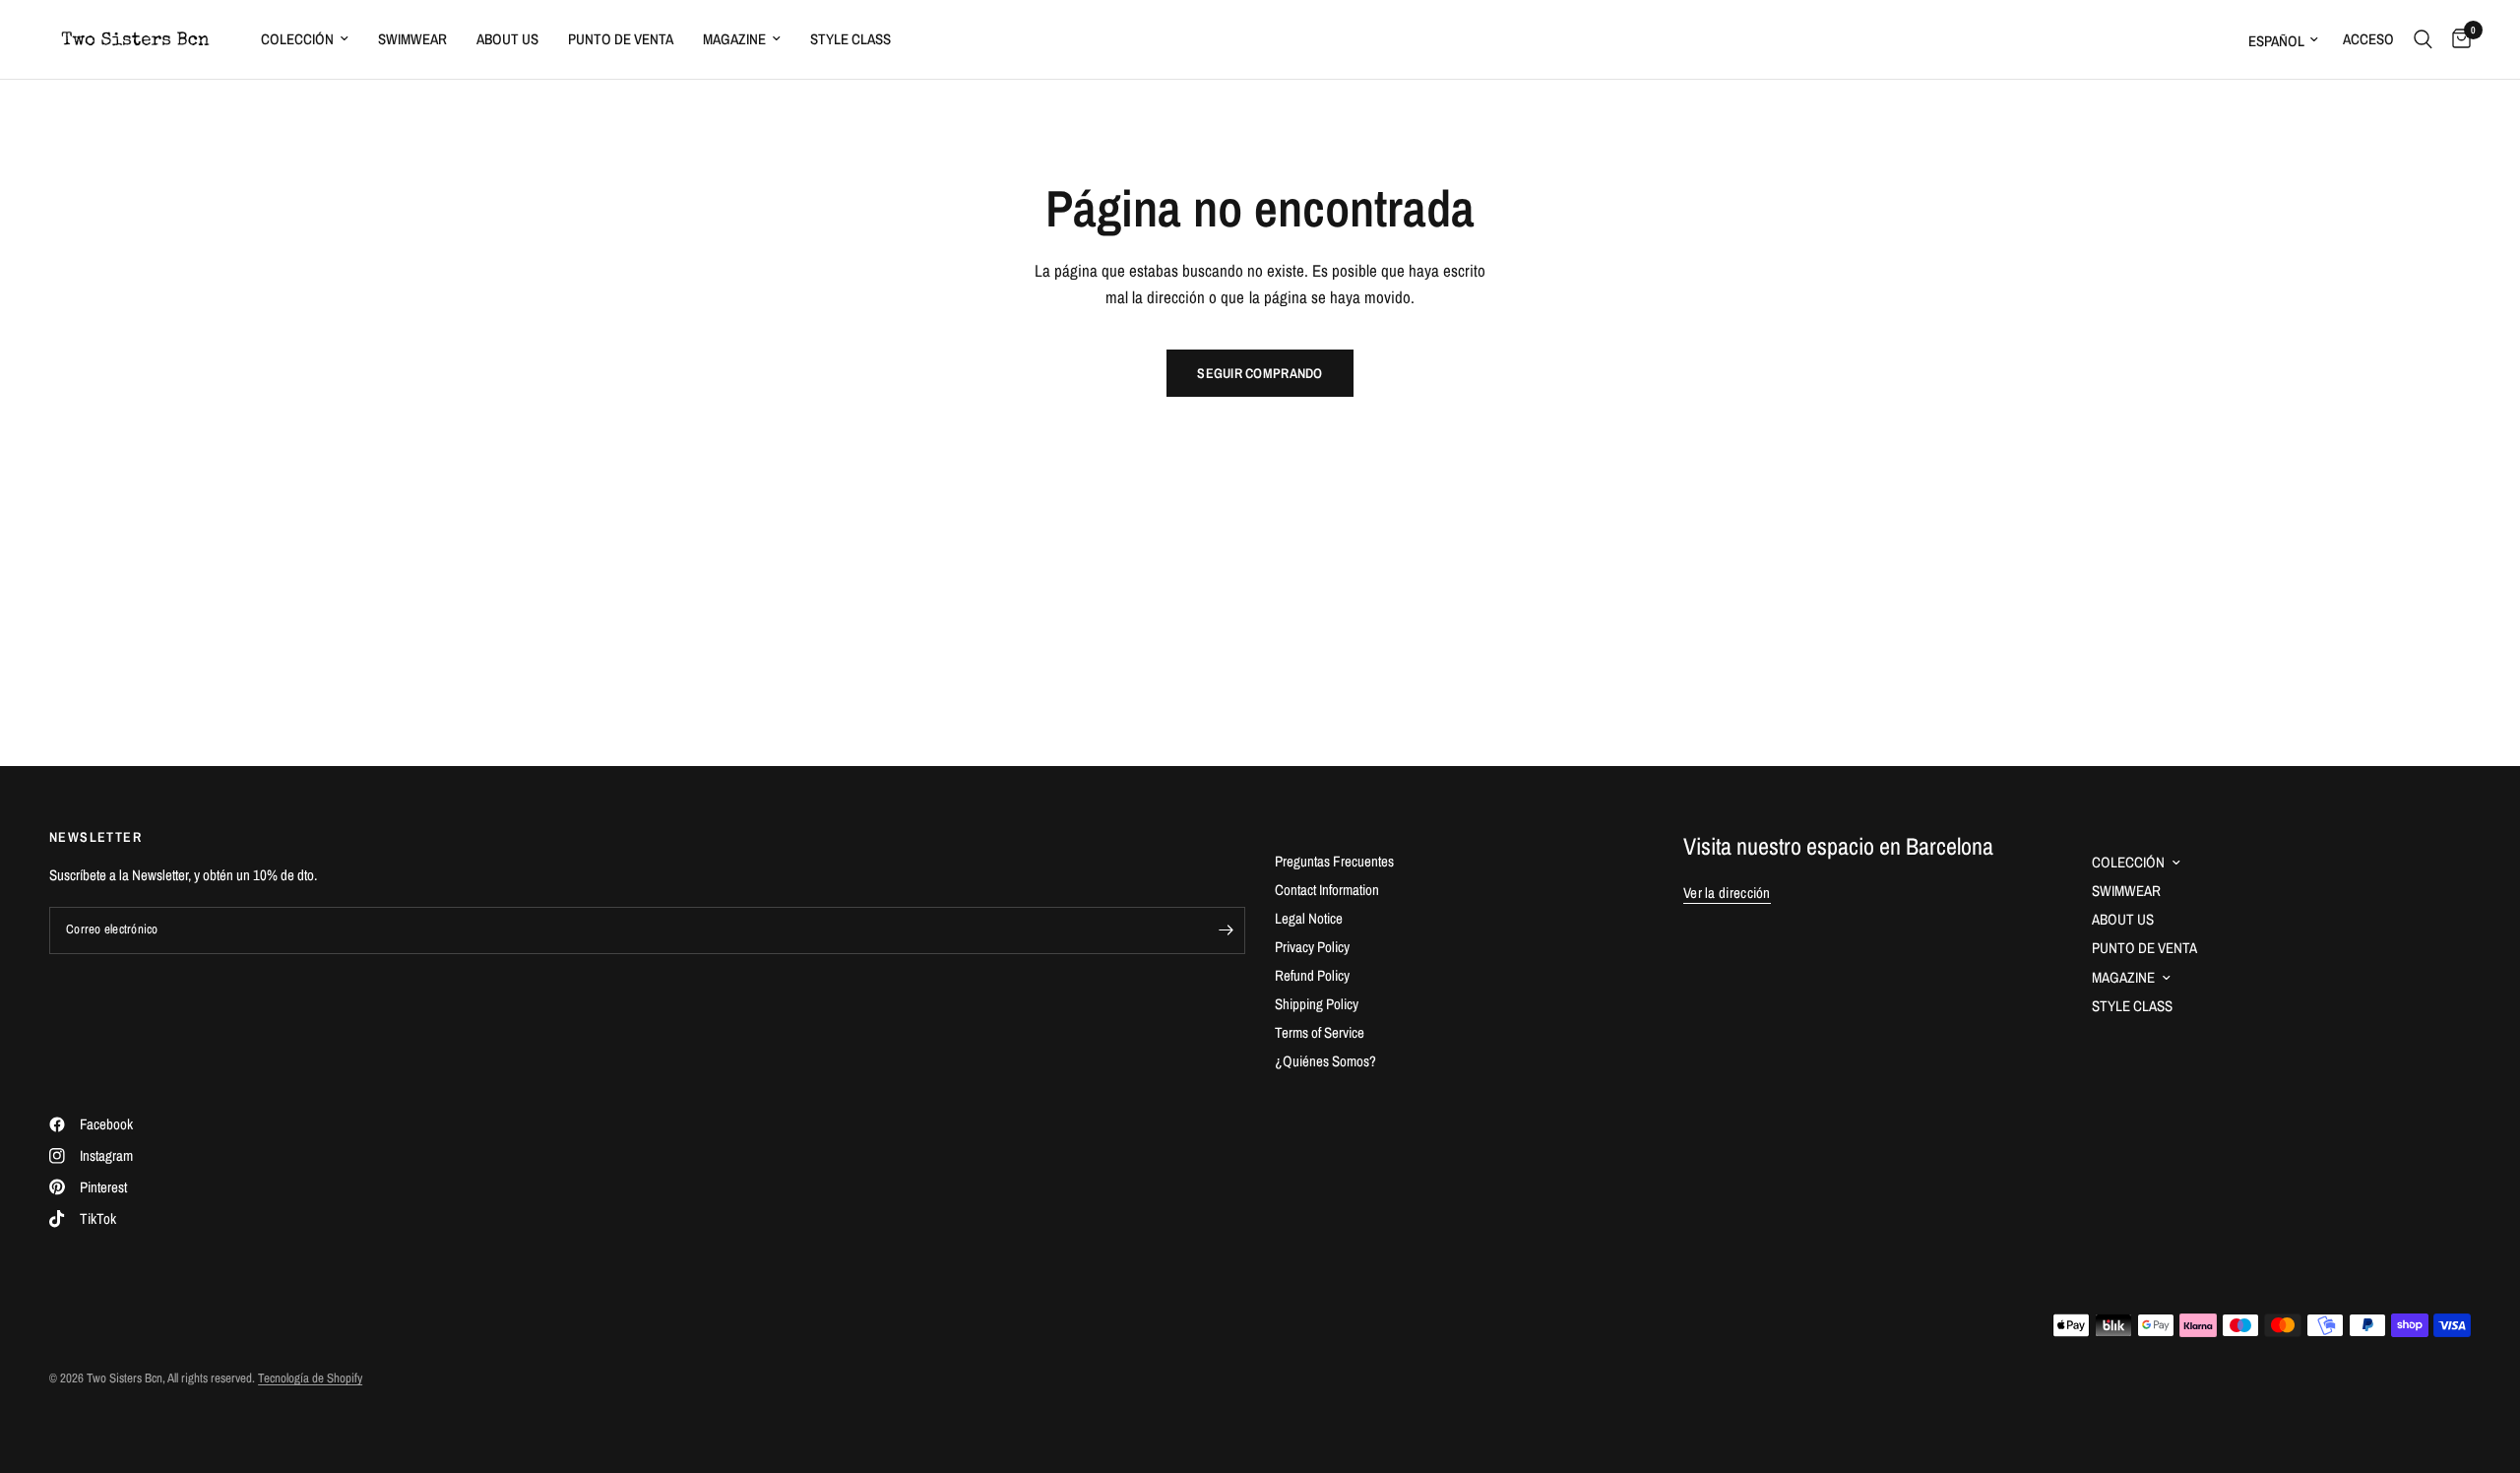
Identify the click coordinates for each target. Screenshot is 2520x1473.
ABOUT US (507, 39)
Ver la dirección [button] (1727, 893)
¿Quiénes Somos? (1325, 1061)
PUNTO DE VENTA (621, 39)
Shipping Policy (1317, 1004)
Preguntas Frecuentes (1334, 861)
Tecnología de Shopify (310, 1378)
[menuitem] (305, 39)
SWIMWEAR (412, 39)
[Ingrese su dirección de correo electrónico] (1226, 930)
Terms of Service (1320, 1032)
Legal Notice (1309, 918)
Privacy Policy (1312, 947)
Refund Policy (1312, 975)
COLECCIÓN (297, 39)
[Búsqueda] (2423, 39)
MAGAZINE (734, 39)
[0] (2457, 39)
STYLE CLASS (850, 39)
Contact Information (1327, 890)
